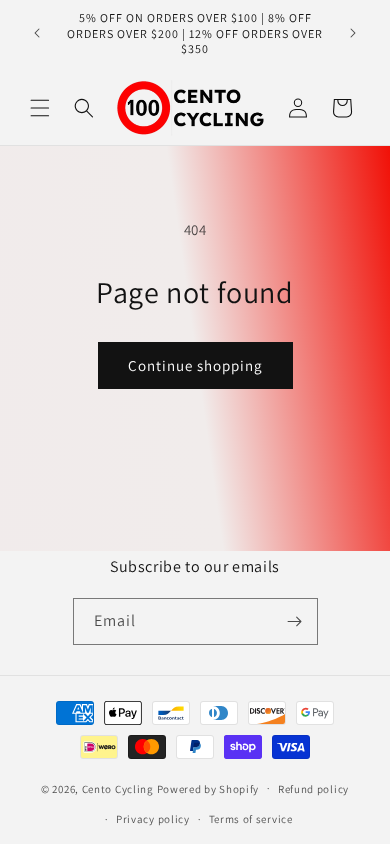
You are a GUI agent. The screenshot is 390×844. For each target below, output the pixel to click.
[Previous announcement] (37, 33)
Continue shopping (195, 365)
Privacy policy (153, 819)
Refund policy (313, 789)
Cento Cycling (118, 788)
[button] (40, 108)
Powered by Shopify (208, 788)
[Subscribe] (295, 621)
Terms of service (251, 819)
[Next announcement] (353, 33)
